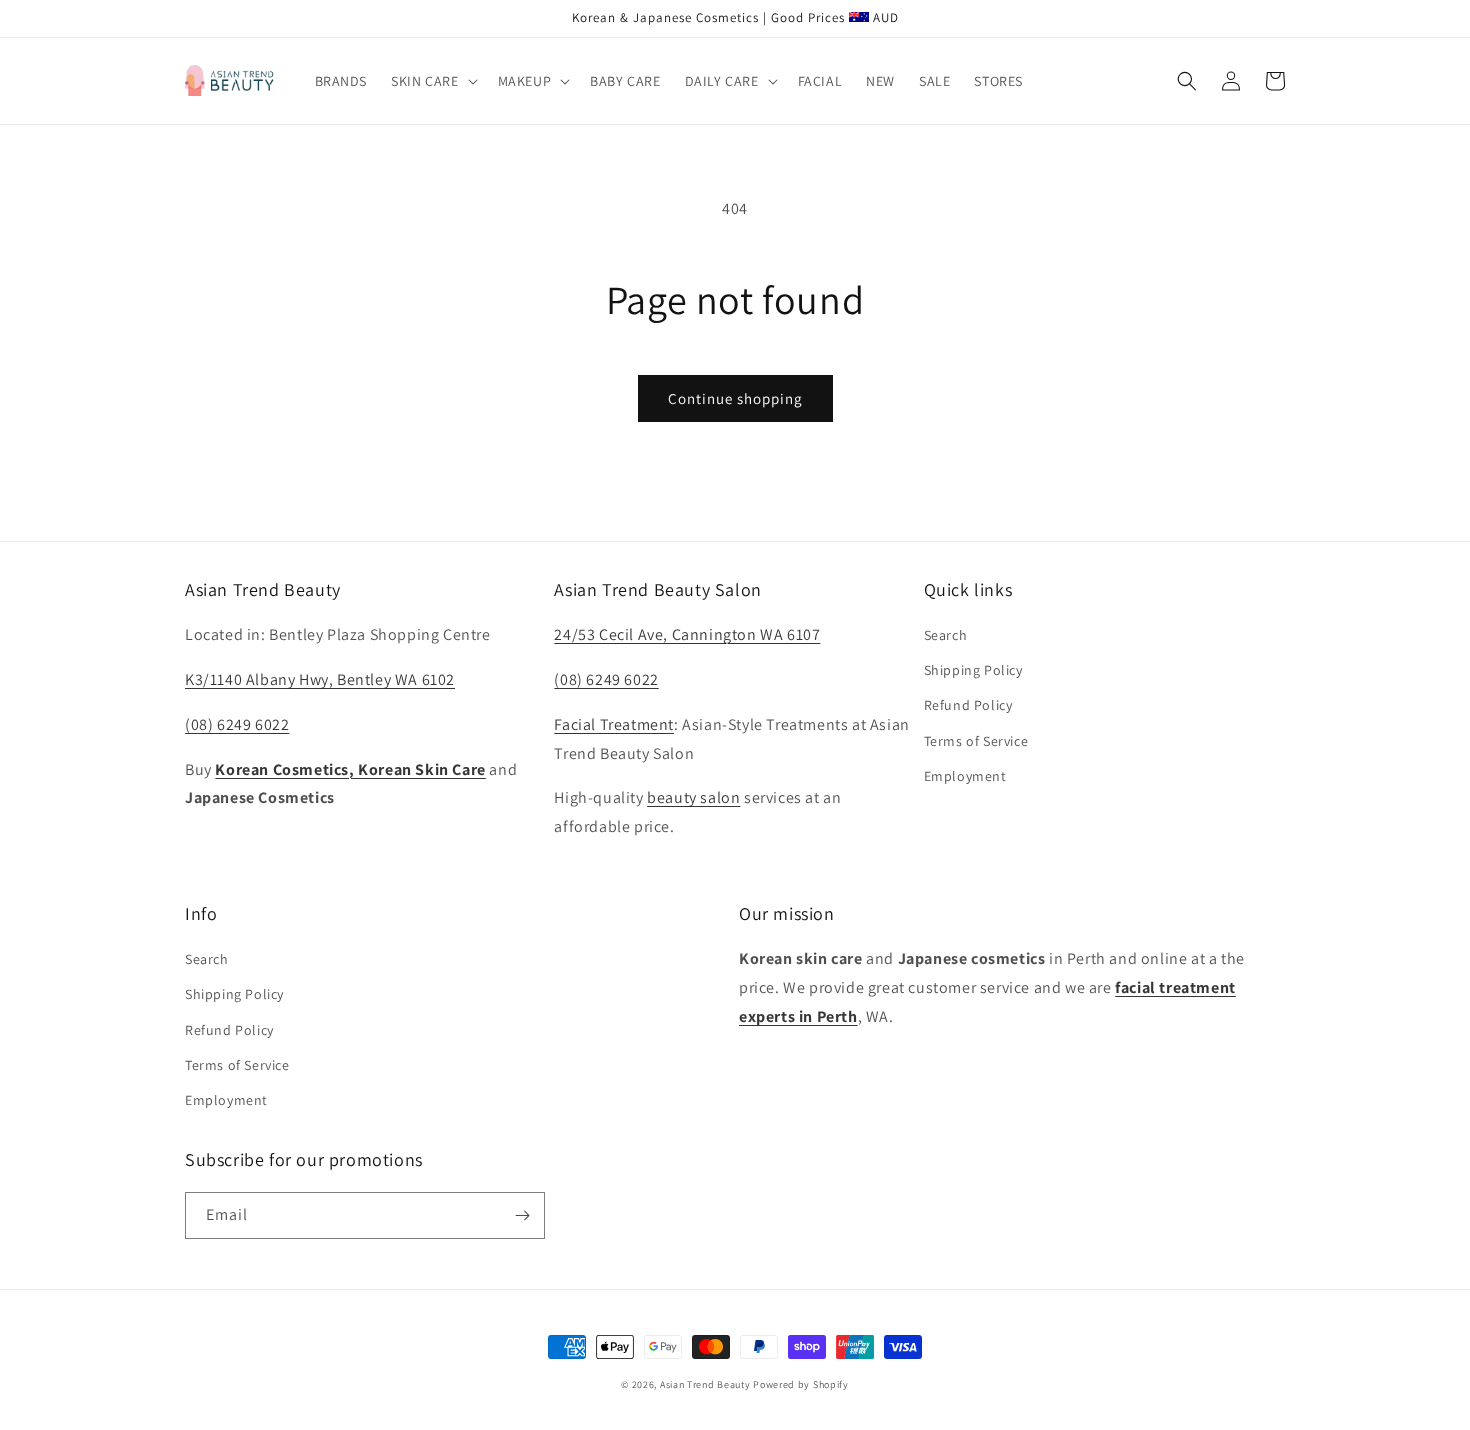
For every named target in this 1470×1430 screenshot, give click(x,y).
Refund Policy (968, 705)
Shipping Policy (973, 670)
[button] (432, 81)
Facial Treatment (614, 724)
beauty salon (693, 797)
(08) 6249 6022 (237, 724)
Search (946, 635)
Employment (965, 776)
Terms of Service (976, 741)
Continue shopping (735, 398)
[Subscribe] (522, 1215)
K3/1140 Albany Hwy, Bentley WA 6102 (320, 679)
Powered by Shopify (801, 1384)
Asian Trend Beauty (705, 1384)
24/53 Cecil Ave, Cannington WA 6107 (687, 634)
